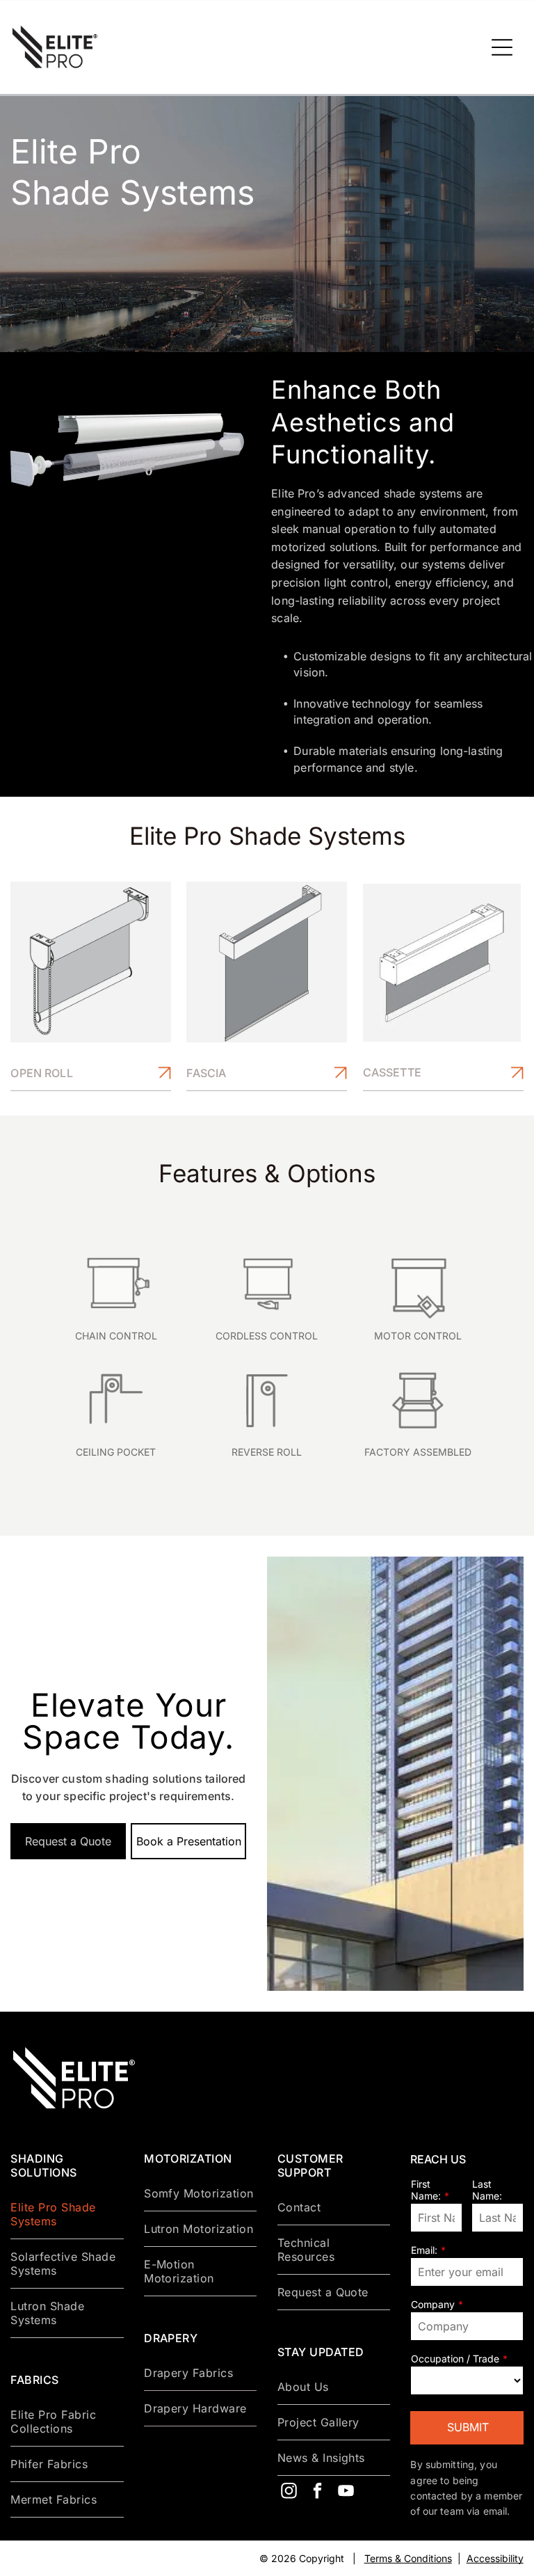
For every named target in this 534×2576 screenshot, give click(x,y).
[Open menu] (502, 47)
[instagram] (289, 2492)
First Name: (426, 2190)
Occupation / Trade (455, 2359)
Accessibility (495, 2558)
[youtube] (346, 2492)
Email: (424, 2250)
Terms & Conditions (408, 2558)
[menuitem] (67, 2215)
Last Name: (487, 2190)
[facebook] (318, 2492)
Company (433, 2304)
